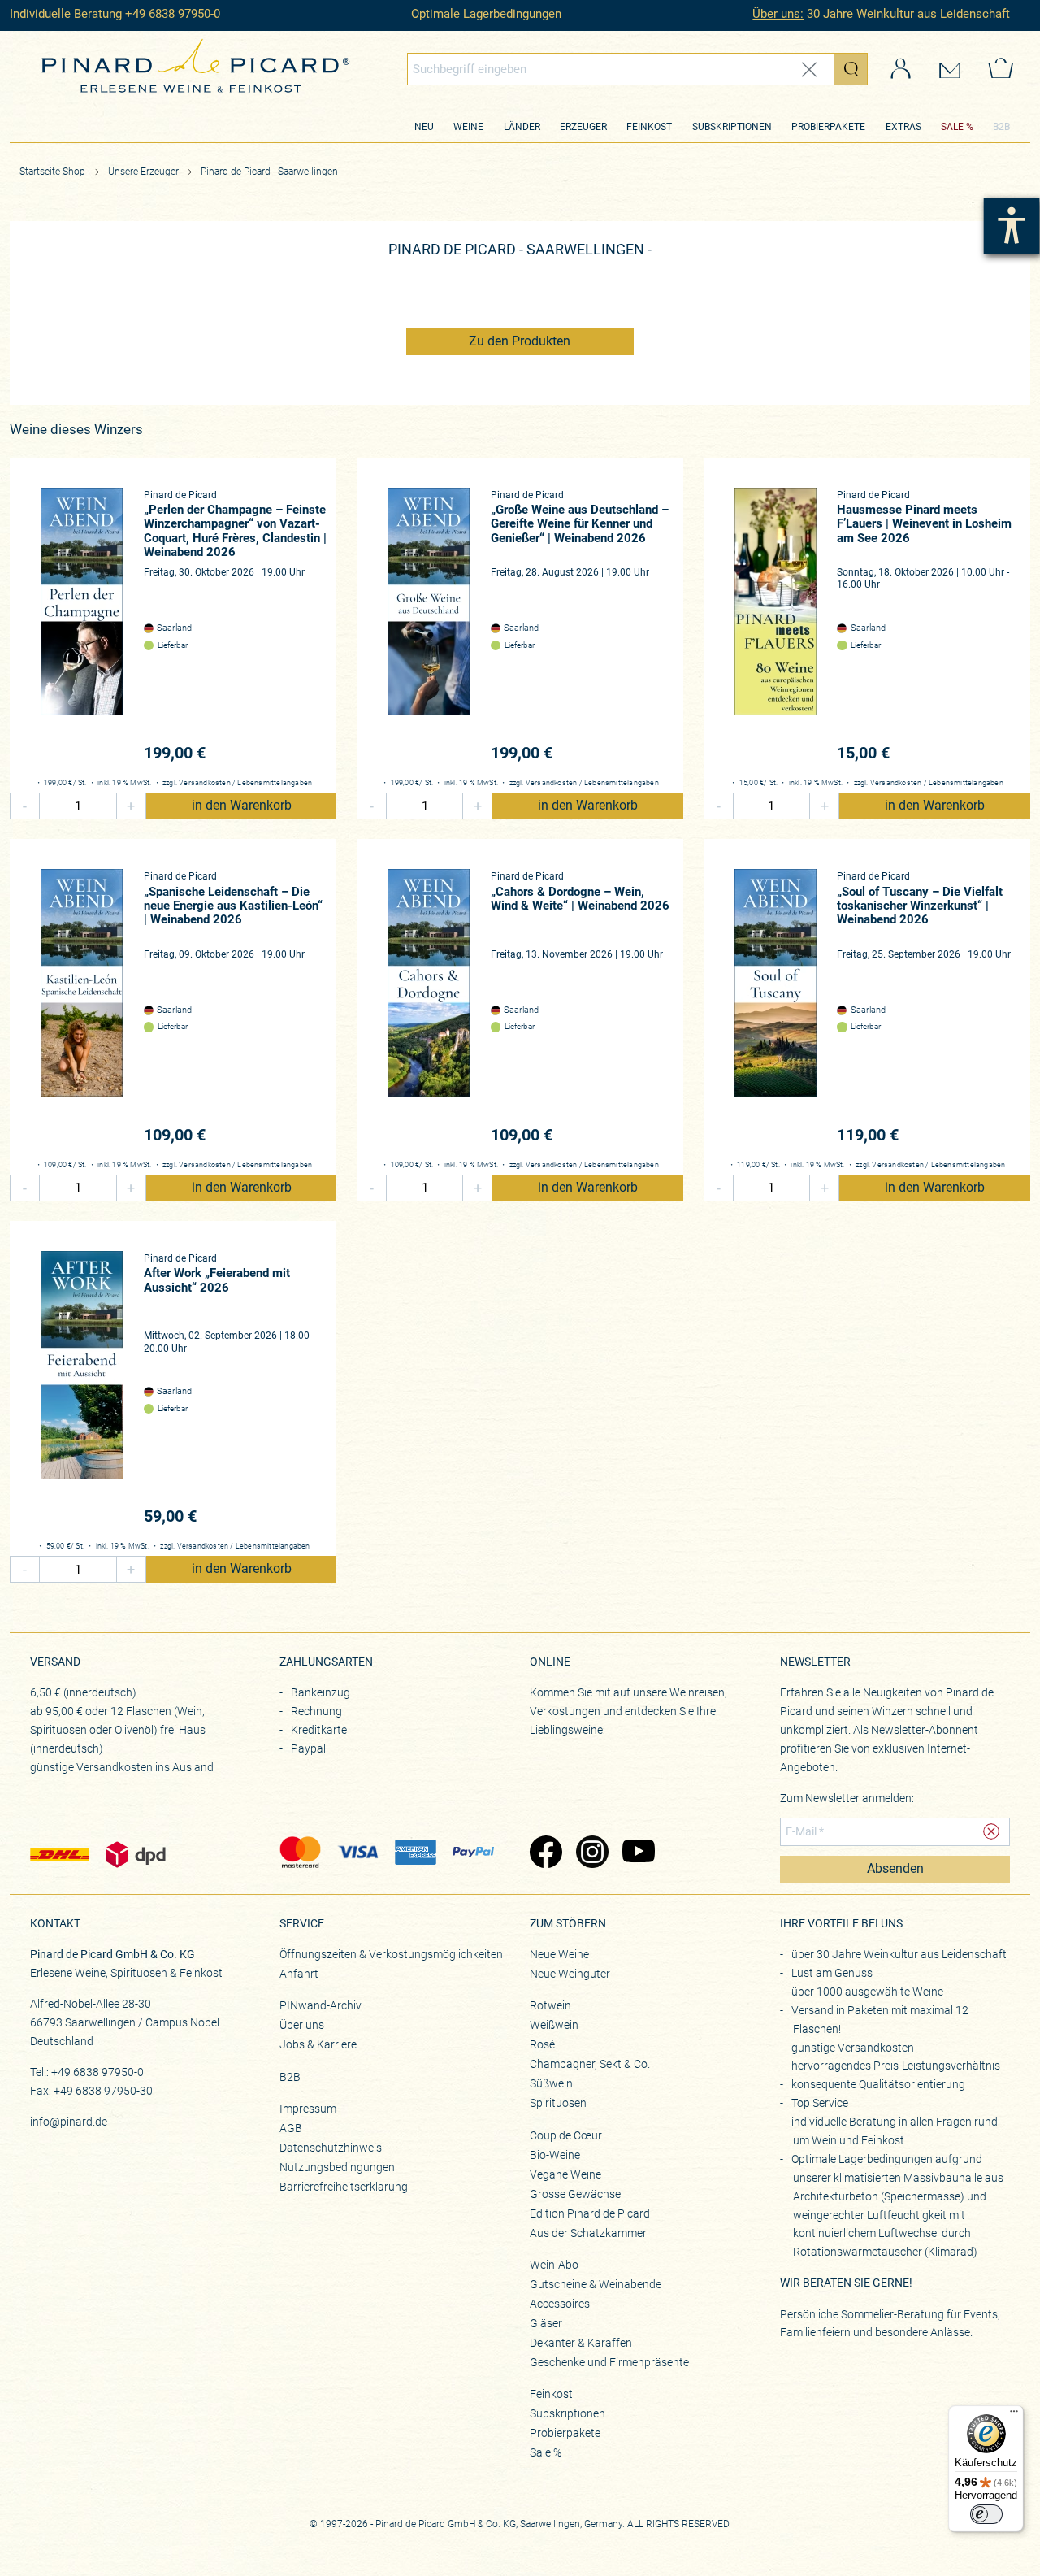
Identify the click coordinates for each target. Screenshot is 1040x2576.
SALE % (957, 127)
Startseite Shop (52, 172)
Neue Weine (559, 1954)
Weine (468, 127)
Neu (424, 127)
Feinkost (649, 127)
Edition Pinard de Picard (590, 2213)
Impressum (308, 2109)
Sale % (546, 2452)
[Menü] (1014, 2415)
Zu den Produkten (520, 341)
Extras (903, 127)
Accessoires (560, 2304)
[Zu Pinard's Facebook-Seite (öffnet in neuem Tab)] (545, 1853)
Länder (522, 127)
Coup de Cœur (566, 2135)
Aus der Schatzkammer (588, 2233)
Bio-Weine (555, 2155)
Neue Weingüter (570, 1974)
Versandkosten (205, 783)
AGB (291, 2128)
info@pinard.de (69, 2122)
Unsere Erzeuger (145, 172)
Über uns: (778, 14)
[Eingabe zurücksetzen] (809, 70)
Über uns (302, 2025)
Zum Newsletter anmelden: (847, 1798)
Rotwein (550, 2005)
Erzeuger (583, 127)
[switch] (986, 2514)
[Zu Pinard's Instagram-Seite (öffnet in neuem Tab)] (591, 1853)
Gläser (546, 2323)
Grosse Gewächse (575, 2194)
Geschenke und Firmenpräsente (609, 2362)
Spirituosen (558, 2103)
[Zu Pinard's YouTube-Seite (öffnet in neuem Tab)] (637, 1853)
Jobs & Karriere (318, 2044)
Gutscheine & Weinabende (596, 2284)
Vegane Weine (565, 2174)
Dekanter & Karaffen (581, 2343)
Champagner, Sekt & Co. (590, 2064)
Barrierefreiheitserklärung (344, 2187)
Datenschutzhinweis (331, 2148)
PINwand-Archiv (321, 2005)
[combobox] (638, 69)
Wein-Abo (554, 2265)
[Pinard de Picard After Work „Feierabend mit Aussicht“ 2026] (82, 1390)
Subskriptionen (732, 127)
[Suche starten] (851, 69)
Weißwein (554, 2025)
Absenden (895, 1869)
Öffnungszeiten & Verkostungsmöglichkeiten (391, 1954)
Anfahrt (299, 1974)
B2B (1001, 127)
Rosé (542, 2044)
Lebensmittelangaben (275, 783)
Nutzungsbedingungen (337, 2167)
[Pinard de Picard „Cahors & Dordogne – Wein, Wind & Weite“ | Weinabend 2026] (429, 1008)
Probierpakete (828, 127)
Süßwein (551, 2083)
